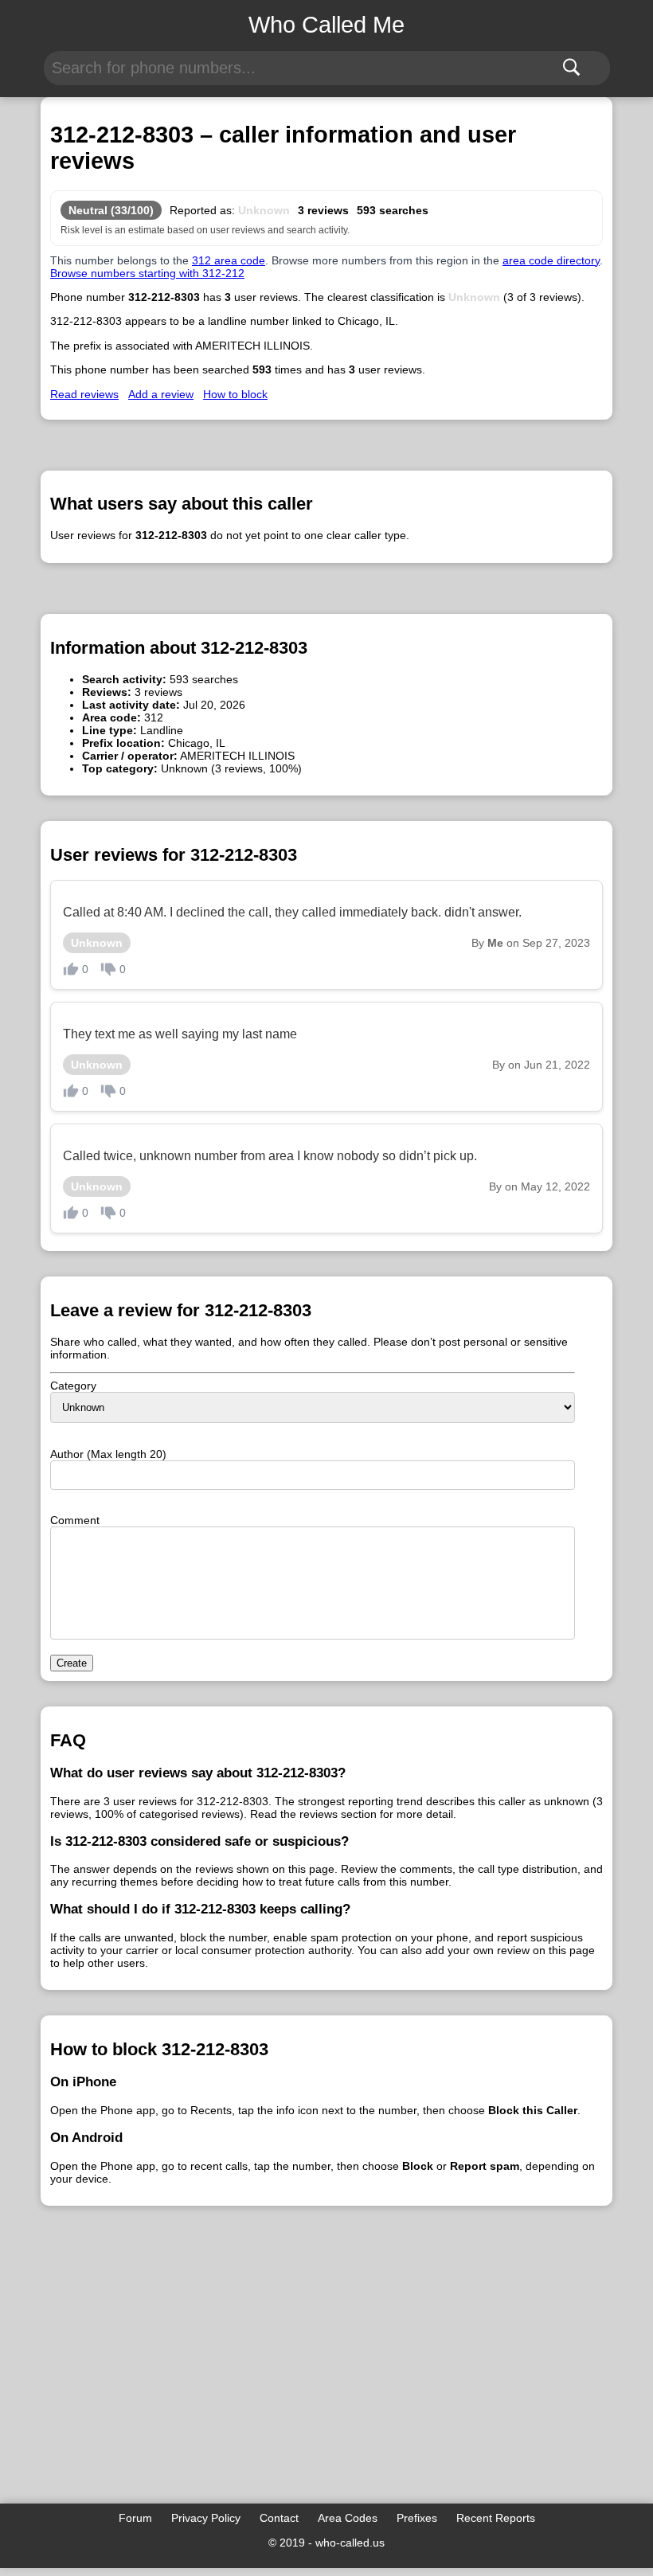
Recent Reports (496, 2518)
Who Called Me (326, 25)
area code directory (551, 260)
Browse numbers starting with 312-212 (147, 273)
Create (72, 1663)
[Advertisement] (326, 2376)
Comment (75, 1520)
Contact (279, 2518)
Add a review (161, 394)
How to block (235, 394)
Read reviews (84, 394)
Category (73, 1386)
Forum (135, 2518)
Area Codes (348, 2518)
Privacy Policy (206, 2518)
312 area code (229, 260)
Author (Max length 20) (108, 1454)
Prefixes (417, 2518)
